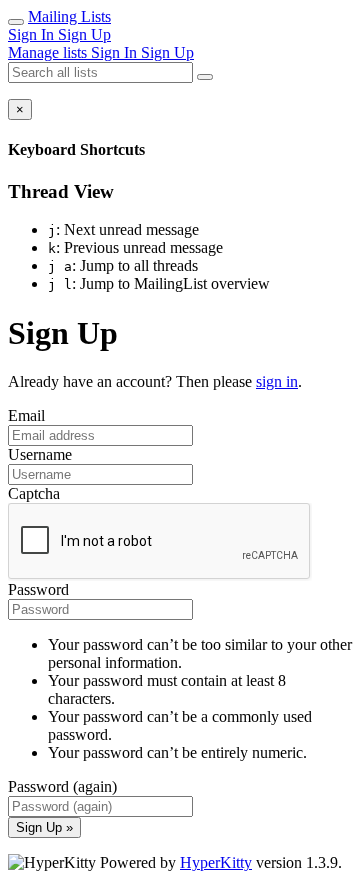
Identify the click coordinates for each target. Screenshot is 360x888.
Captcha (34, 493)
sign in (277, 381)
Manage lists (49, 52)
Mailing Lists (69, 16)
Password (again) (62, 786)
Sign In (33, 34)
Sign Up (84, 34)
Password (38, 589)
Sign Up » (44, 827)
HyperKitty (216, 862)
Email (26, 415)
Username (40, 454)
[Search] (205, 77)
